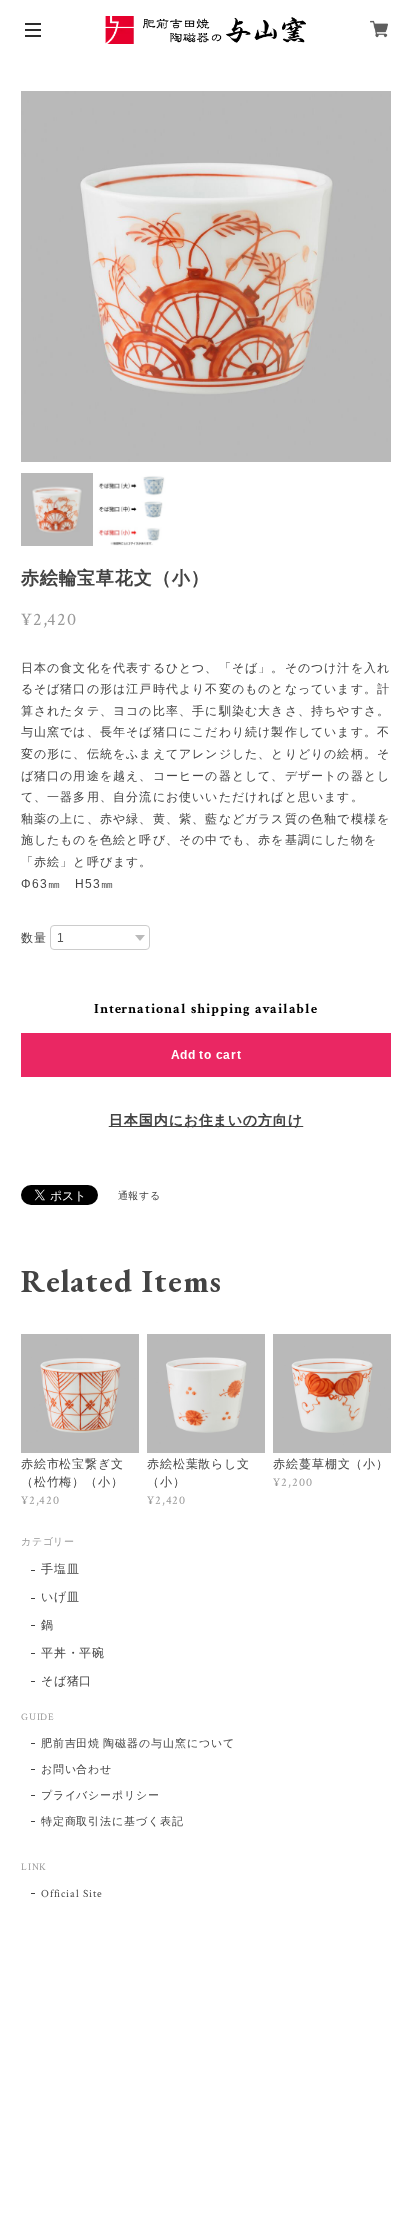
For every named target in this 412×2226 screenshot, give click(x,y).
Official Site (72, 1894)
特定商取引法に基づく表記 (113, 1822)
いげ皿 (60, 1597)
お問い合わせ (77, 1770)
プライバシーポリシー (101, 1796)
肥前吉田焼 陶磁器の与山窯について (138, 1744)
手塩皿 (60, 1569)
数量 (34, 938)
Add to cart (206, 1055)
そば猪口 (67, 1681)
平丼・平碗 (73, 1653)
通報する (140, 1196)
